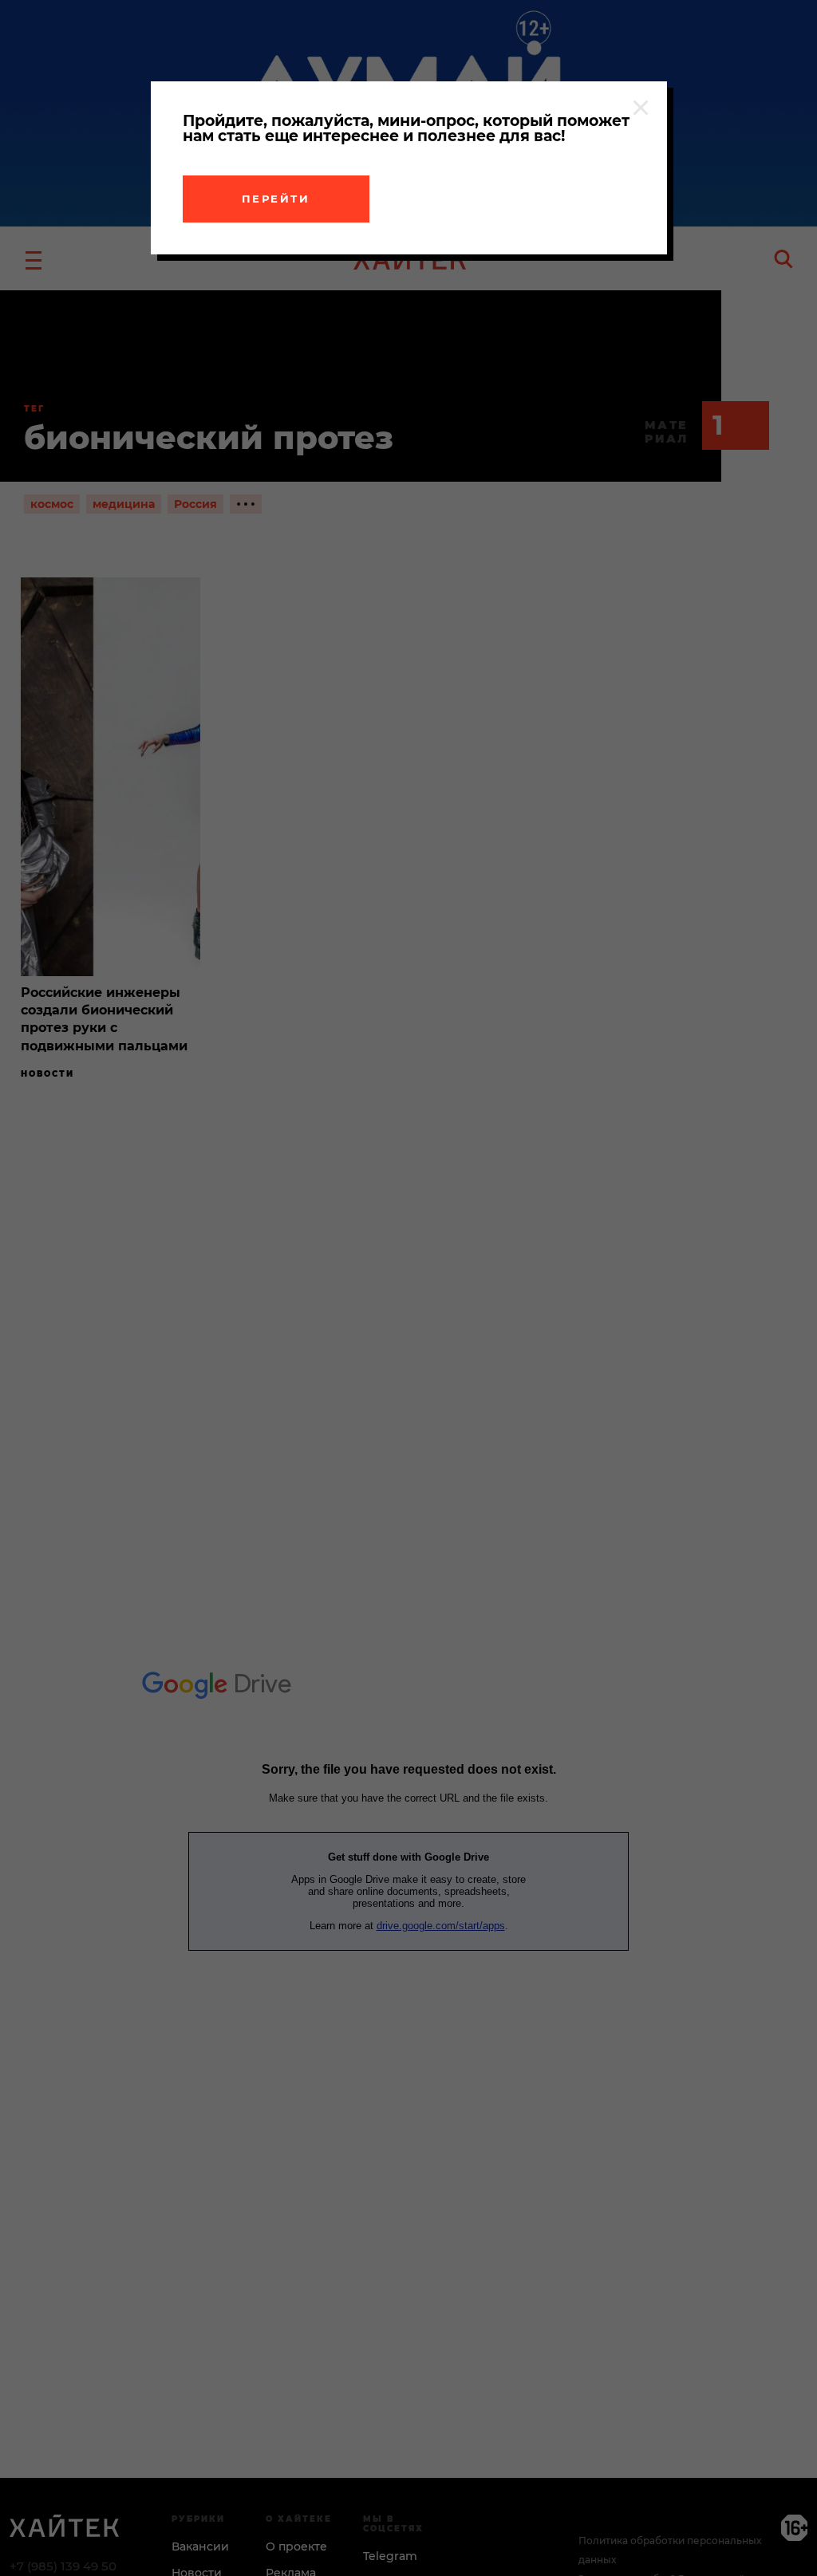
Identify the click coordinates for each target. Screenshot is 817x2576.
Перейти (276, 199)
